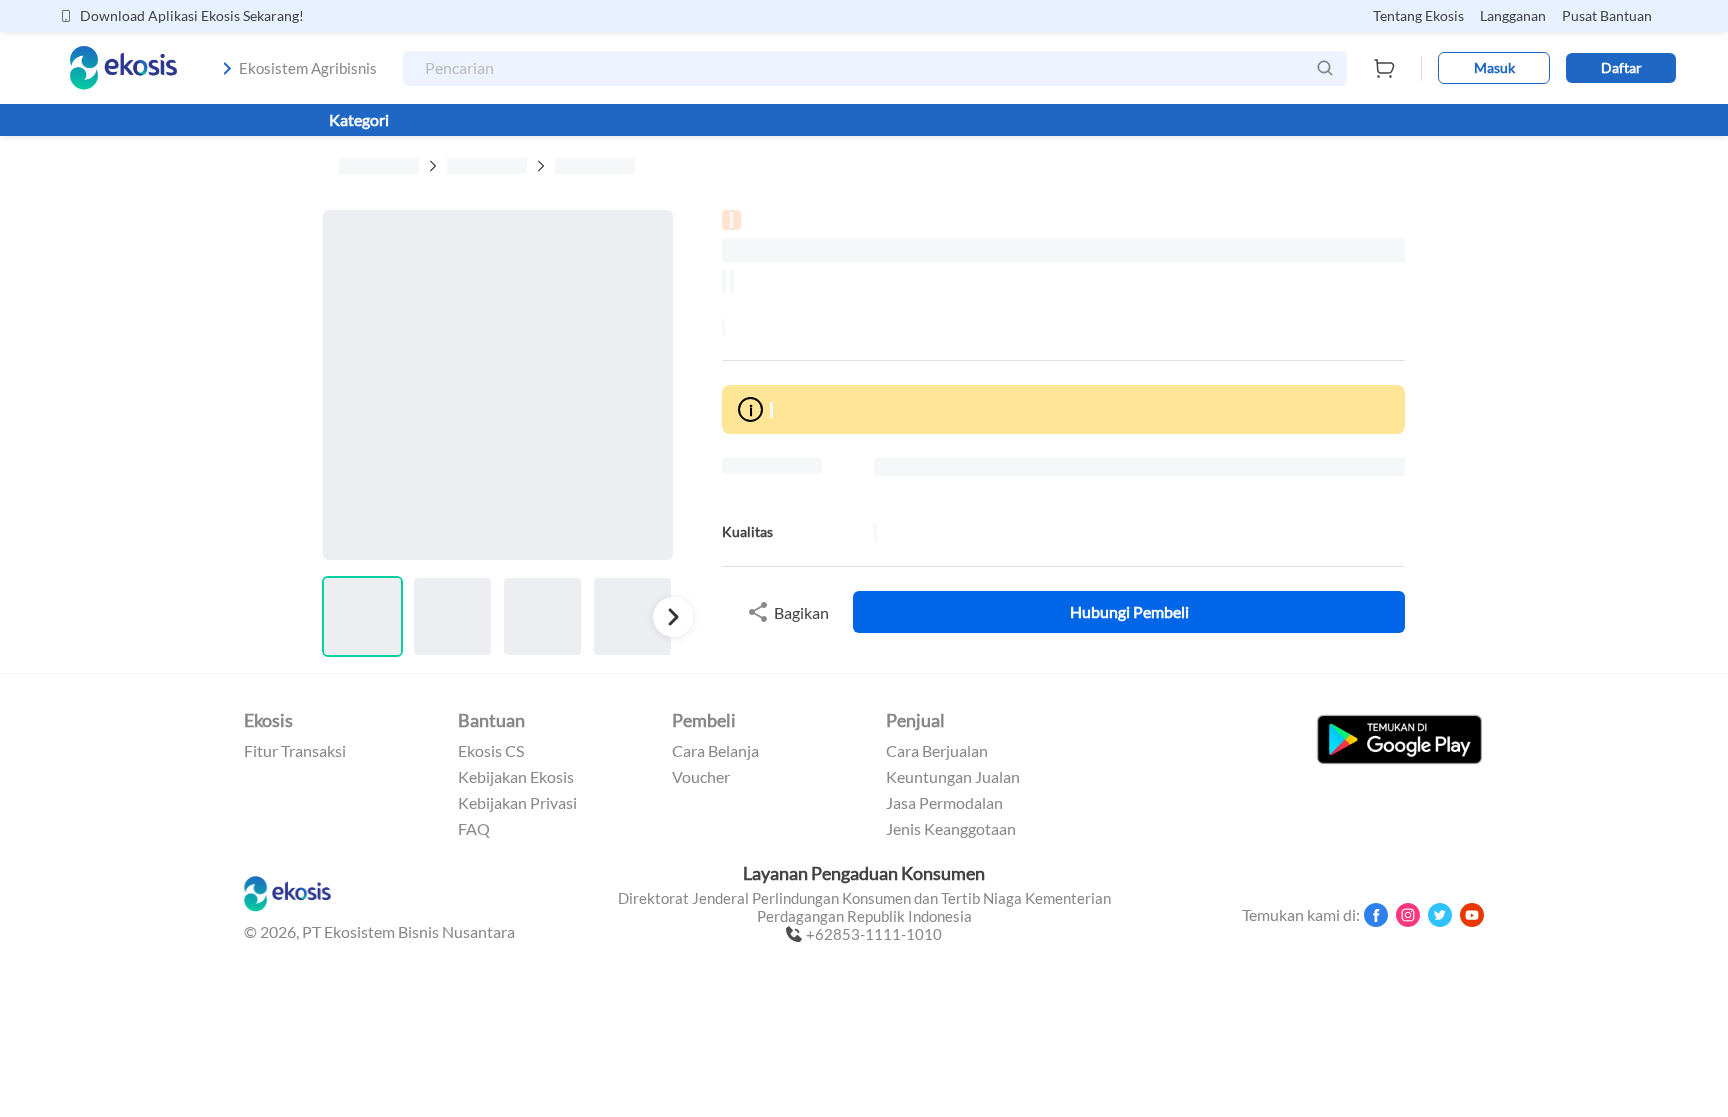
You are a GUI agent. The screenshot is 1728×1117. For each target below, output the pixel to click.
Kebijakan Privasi (517, 803)
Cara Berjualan (937, 751)
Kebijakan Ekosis (516, 777)
